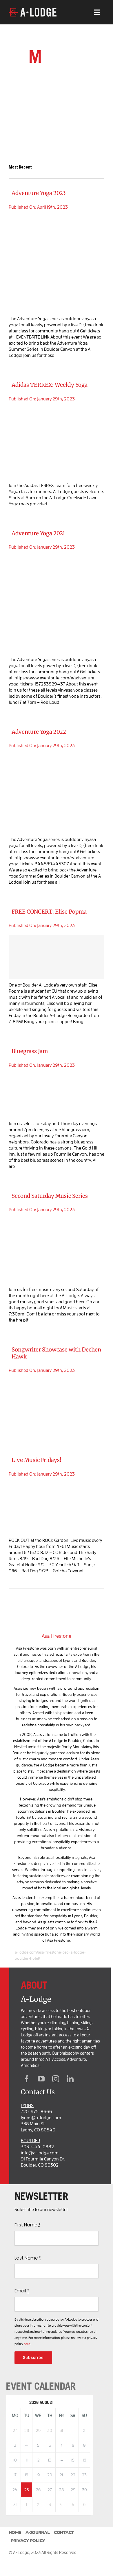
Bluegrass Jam (30, 1051)
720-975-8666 (37, 2111)
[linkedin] (70, 2079)
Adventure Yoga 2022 (39, 732)
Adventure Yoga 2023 (39, 193)
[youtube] (41, 2079)
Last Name (28, 2258)
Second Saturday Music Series (50, 1196)
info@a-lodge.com (40, 2153)
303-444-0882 (37, 2147)
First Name (28, 2225)
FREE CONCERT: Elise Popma (49, 912)
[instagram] (56, 2079)
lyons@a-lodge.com (41, 2117)
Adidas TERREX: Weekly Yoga (50, 385)
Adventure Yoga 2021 (38, 533)
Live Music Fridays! (36, 1460)
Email (22, 2291)
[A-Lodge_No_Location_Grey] (33, 10)
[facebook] (27, 2079)
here (27, 2344)
